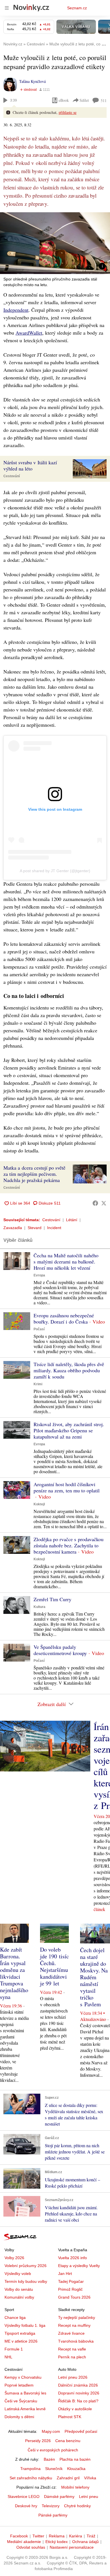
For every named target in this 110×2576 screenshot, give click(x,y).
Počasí (39, 1329)
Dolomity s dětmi (19, 2417)
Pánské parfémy (53, 2515)
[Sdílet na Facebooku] (95, 1203)
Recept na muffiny (74, 2325)
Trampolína (30, 2469)
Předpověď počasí (81, 2431)
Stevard (35, 1228)
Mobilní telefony (75, 2487)
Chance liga (15, 2317)
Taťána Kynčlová (32, 81)
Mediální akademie (24, 2542)
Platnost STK (70, 2417)
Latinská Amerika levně (25, 2409)
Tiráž (91, 2536)
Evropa (39, 1275)
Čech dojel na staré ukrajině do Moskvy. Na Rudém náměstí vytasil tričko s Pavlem (94, 1977)
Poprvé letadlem (19, 2385)
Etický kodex (57, 2542)
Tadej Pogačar (71, 2281)
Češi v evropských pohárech (53, 2450)
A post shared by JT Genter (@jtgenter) (55, 871)
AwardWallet (29, 333)
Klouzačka (76, 2469)
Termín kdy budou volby (26, 2281)
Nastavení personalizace (72, 2547)
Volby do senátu (19, 2289)
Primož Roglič (70, 2289)
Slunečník (54, 2469)
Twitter (38, 2536)
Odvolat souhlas (31, 2547)
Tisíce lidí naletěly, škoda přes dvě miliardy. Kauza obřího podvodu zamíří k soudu (69, 1370)
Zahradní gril (68, 2478)
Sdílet (84, 100)
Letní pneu (89, 2497)
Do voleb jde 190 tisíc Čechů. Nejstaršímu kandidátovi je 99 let (54, 1966)
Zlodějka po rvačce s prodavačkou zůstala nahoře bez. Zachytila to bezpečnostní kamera (69, 1545)
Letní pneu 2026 (73, 2377)
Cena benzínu (68, 2441)
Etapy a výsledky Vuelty (79, 2266)
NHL (8, 2357)
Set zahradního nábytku (31, 2478)
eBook (64, 100)
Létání (72, 1220)
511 (104, 100)
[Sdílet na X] (104, 1203)
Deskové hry (26, 2506)
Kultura (39, 1607)
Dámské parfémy (59, 2497)
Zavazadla (13, 1228)
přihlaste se (68, 112)
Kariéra (76, 2536)
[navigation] (7, 8)
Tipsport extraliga (20, 2333)
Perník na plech (72, 2357)
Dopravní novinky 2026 (79, 2393)
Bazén (49, 2459)
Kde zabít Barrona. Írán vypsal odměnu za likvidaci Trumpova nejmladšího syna (14, 1973)
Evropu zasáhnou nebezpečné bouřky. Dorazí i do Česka (64, 1318)
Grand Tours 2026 (74, 2297)
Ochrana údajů (85, 2542)
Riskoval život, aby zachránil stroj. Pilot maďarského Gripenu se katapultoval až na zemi (69, 1430)
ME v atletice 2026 (21, 2341)
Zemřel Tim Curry (52, 1599)
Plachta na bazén (75, 2459)
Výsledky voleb (18, 2274)
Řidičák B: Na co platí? (78, 2401)
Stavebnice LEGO (24, 2497)
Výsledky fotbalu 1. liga (25, 2325)
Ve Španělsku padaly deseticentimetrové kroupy (60, 1650)
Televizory (51, 2506)
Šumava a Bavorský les (25, 2393)
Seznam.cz (77, 8)
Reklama (57, 2536)
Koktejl (39, 1504)
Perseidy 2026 (38, 2441)
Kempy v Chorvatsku (23, 2377)
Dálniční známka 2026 (78, 2385)
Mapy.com (51, 2431)
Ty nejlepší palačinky (77, 2317)
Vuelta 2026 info (72, 2258)
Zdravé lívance (71, 2333)
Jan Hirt (65, 2274)
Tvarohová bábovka (76, 2341)
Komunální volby (19, 2297)
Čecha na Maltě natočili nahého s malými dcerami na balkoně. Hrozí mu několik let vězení (66, 1262)
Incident (54, 1228)
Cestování (12, 476)
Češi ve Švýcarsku (21, 2401)
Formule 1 (14, 2349)
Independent (16, 310)
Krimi (38, 1384)
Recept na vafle (72, 2349)
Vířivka (90, 2478)
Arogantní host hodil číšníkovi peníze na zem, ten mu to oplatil (67, 1487)
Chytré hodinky (77, 2506)
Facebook (19, 2536)
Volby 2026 (14, 2258)
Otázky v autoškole (75, 2409)
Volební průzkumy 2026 (26, 2266)
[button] (55, 243)
